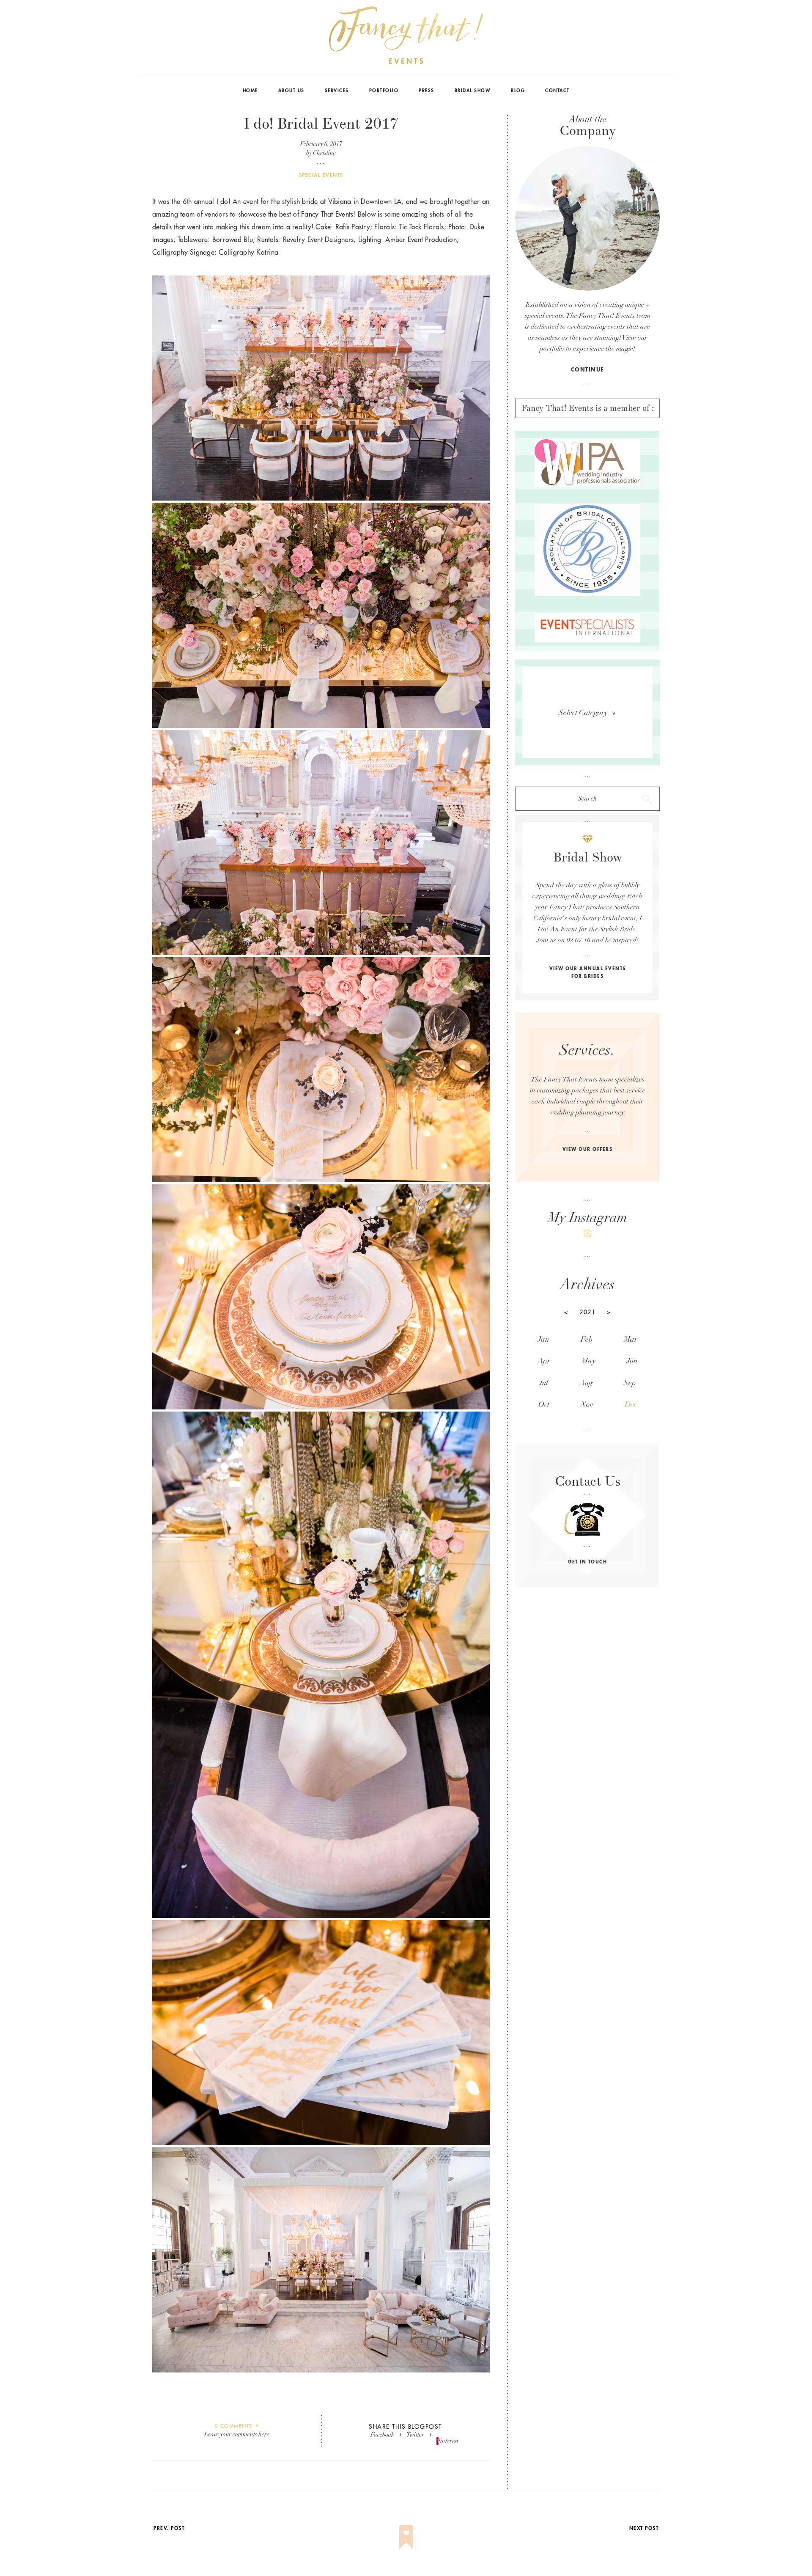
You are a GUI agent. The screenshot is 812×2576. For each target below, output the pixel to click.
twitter (415, 2435)
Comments (234, 2426)
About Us (291, 91)
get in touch (587, 1562)
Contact (557, 91)
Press (427, 91)
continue (588, 370)
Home (250, 91)
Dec (631, 1405)
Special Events (321, 175)
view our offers (588, 1149)
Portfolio (384, 91)
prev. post (169, 2528)
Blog (518, 91)
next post (644, 2528)
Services (337, 91)
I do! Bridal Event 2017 (321, 124)
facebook (382, 2435)
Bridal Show (473, 91)
